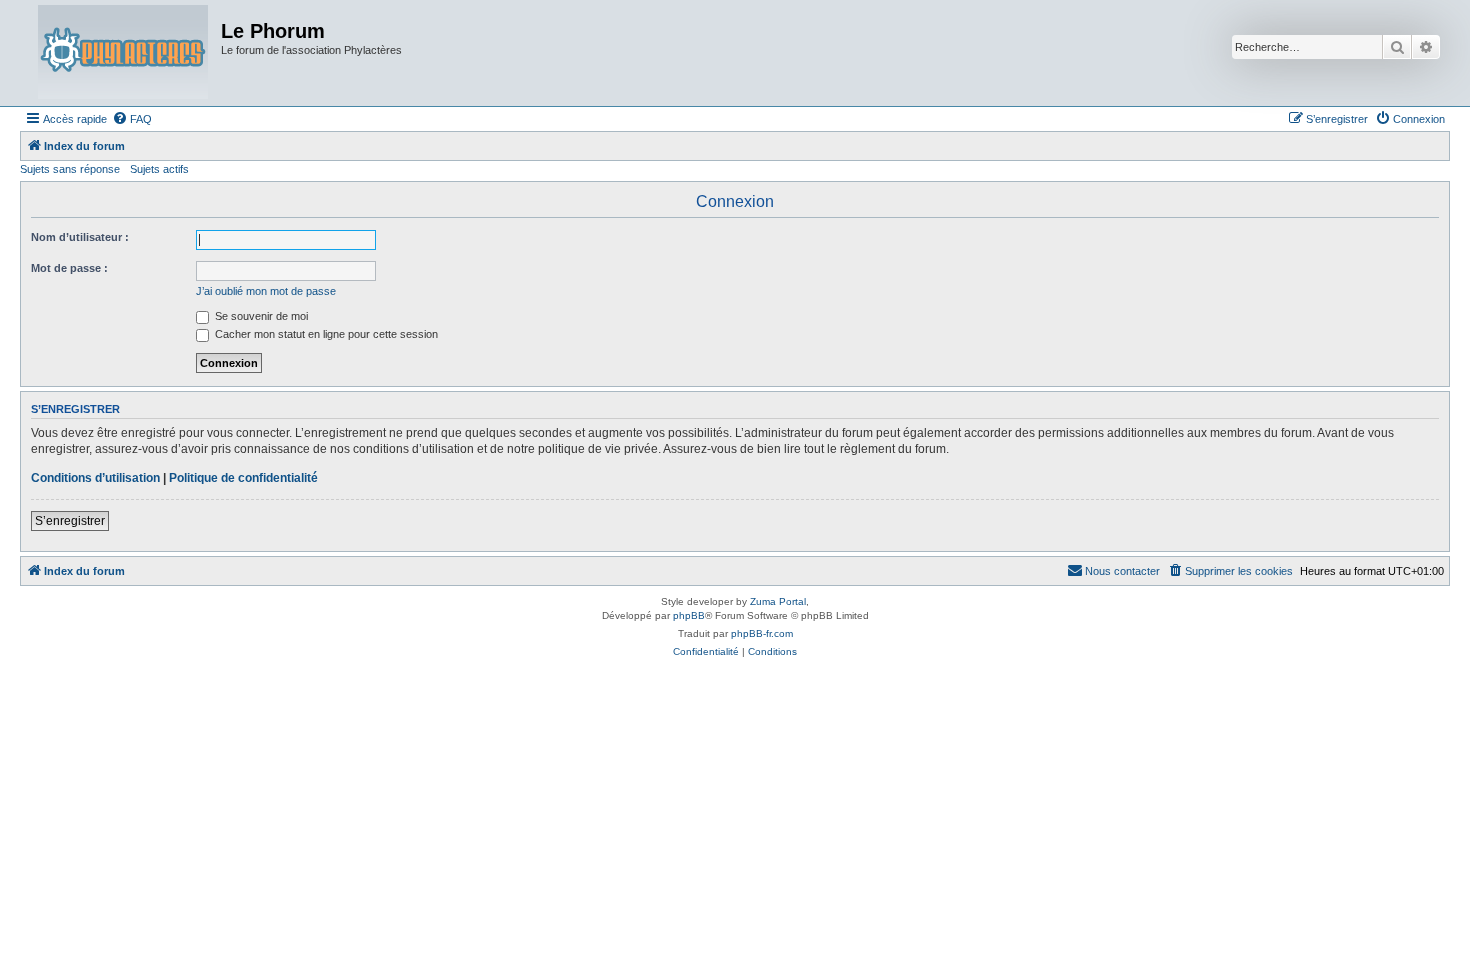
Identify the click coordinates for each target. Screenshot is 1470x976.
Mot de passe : (69, 268)
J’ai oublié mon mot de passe (266, 291)
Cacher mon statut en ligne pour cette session (325, 334)
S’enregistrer (70, 521)
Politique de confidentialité (243, 478)
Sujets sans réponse (70, 169)
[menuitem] (132, 119)
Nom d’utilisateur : (80, 237)
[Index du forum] (123, 53)
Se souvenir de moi (260, 316)
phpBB (689, 615)
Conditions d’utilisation (95, 478)
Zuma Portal (778, 601)
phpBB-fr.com (762, 633)
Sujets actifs (159, 169)
